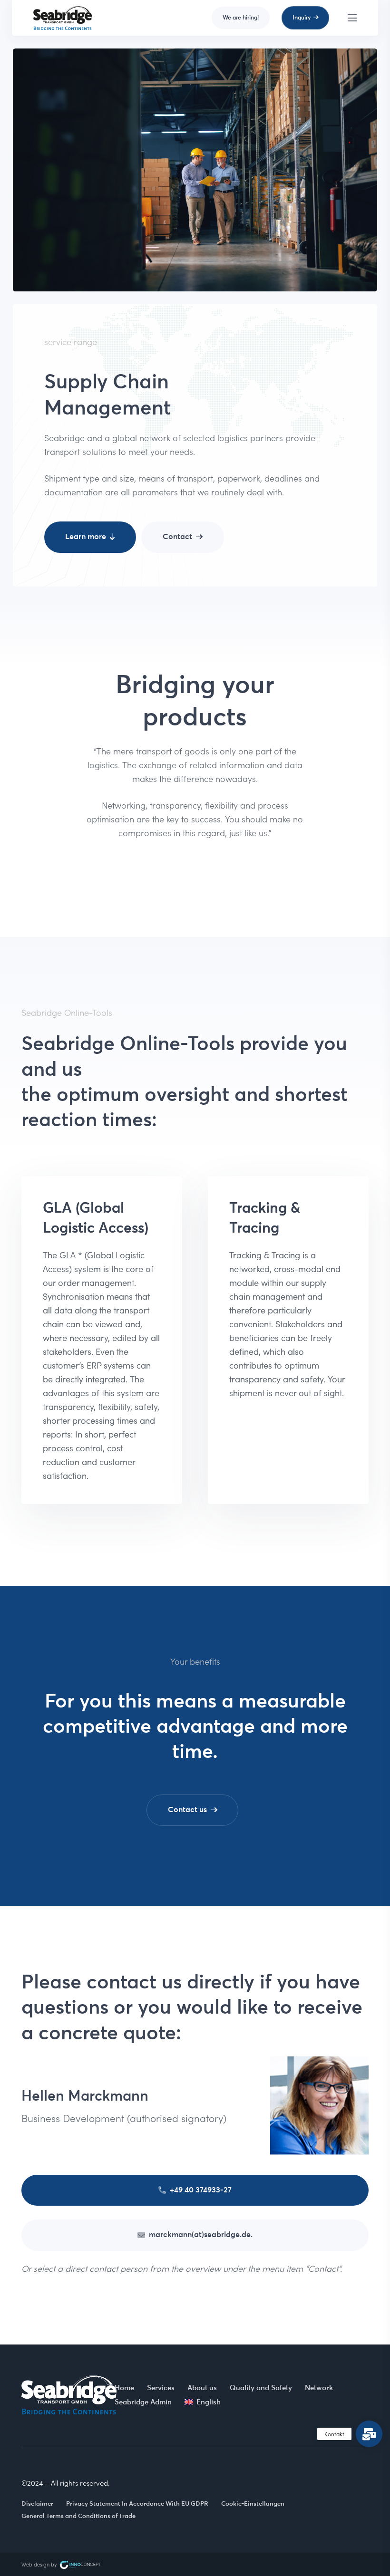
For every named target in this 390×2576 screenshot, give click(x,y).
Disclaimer (37, 2503)
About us (202, 2388)
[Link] (63, 18)
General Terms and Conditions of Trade (78, 2516)
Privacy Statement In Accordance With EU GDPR (137, 2503)
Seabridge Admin (143, 2402)
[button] (369, 2434)
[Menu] (352, 18)
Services (161, 2388)
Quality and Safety (261, 2388)
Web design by (40, 2564)
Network (319, 2388)
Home (124, 2388)
